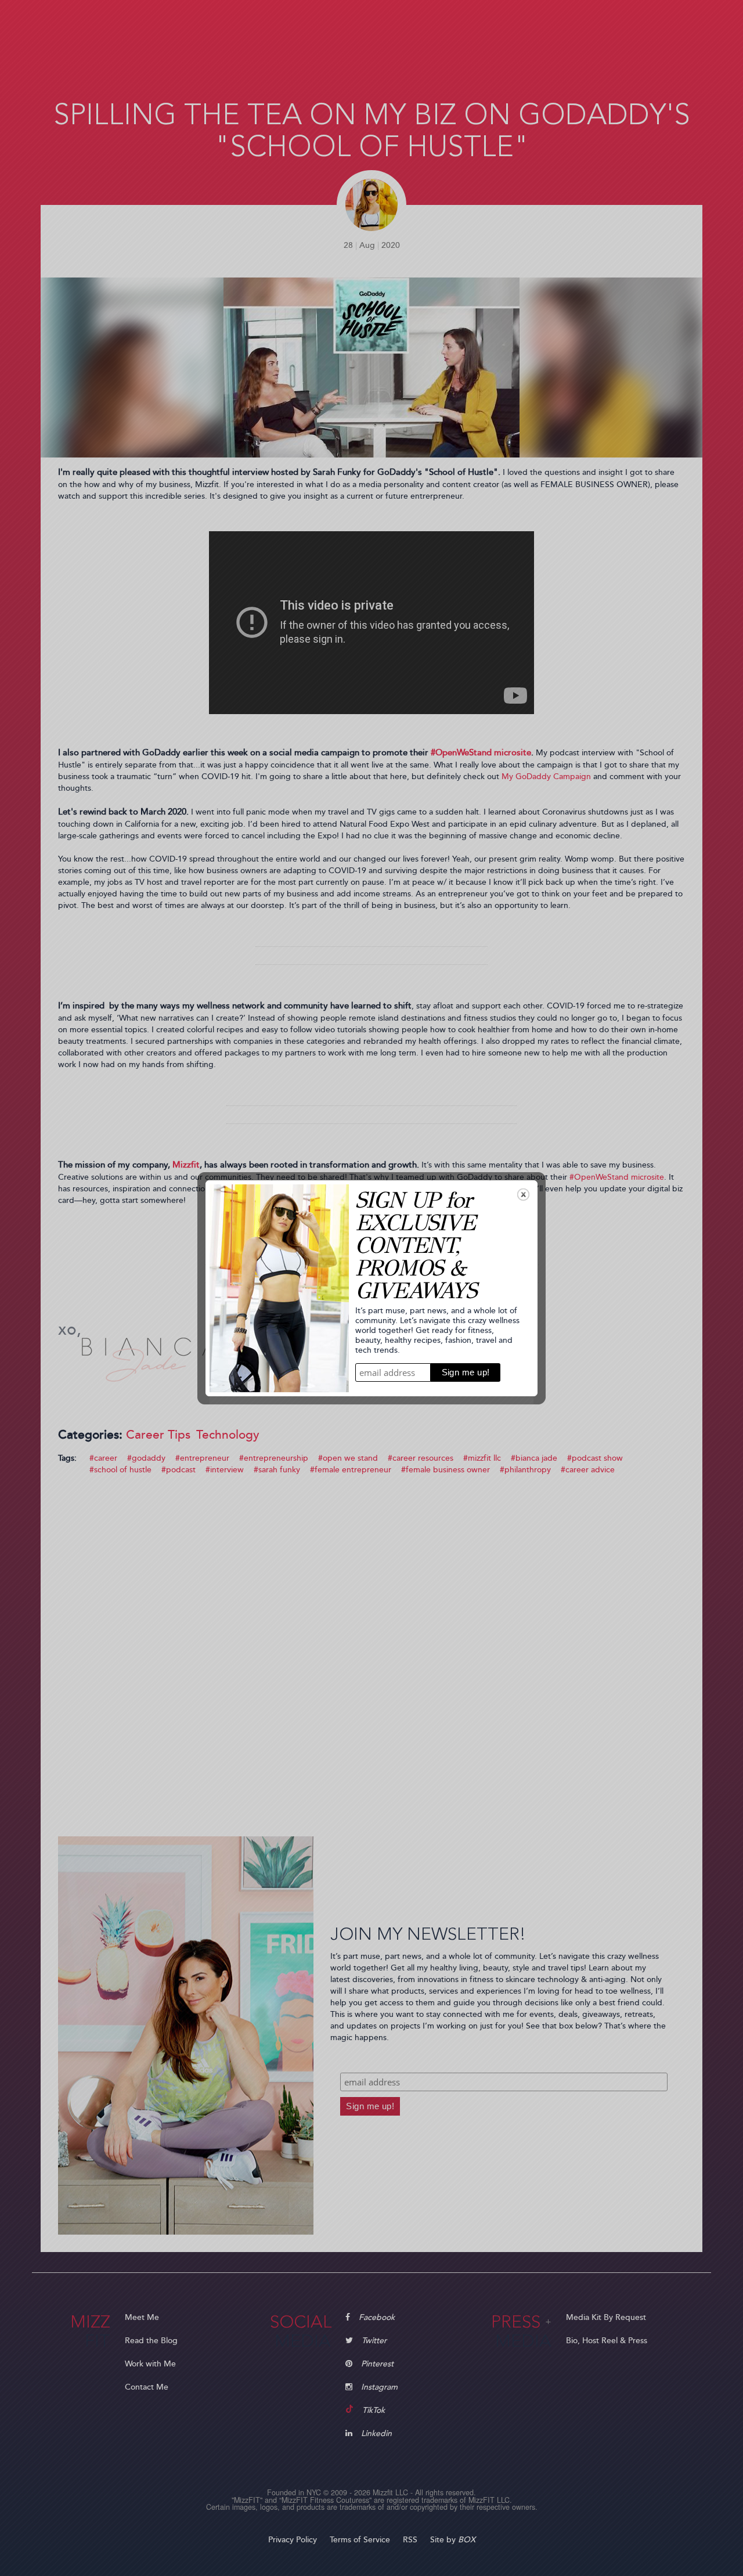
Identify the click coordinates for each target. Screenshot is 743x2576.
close (523, 1195)
